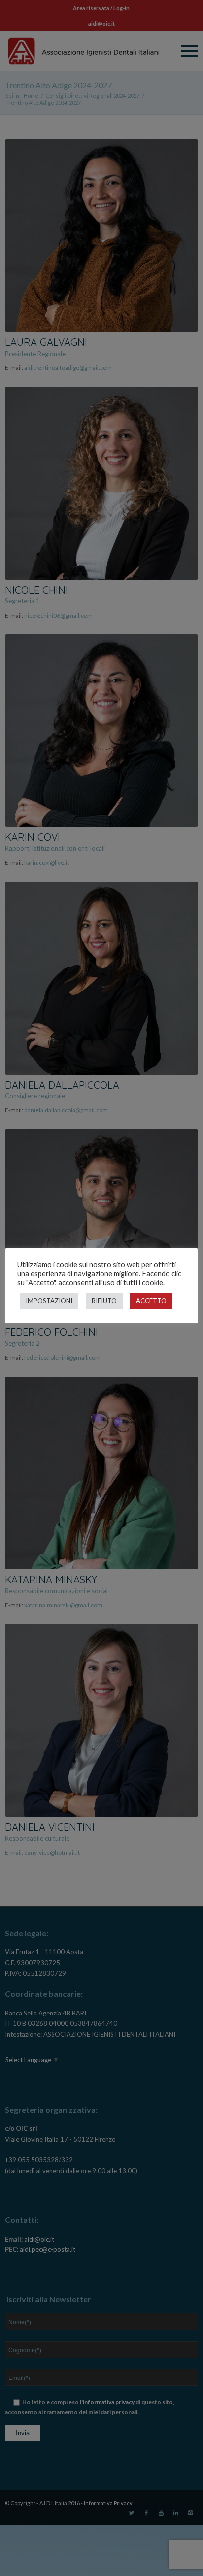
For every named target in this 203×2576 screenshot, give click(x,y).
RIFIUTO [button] (104, 1301)
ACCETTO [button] (151, 1301)
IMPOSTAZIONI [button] (49, 1301)
